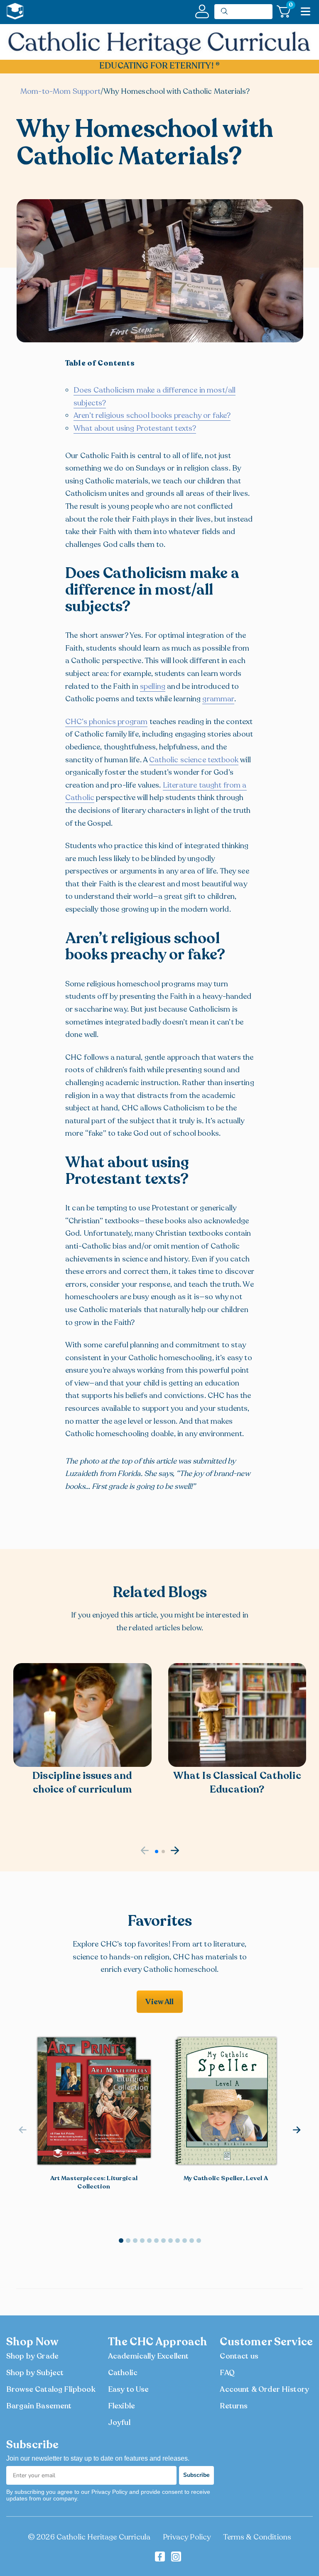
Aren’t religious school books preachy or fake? (152, 415)
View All (159, 2002)
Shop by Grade (32, 2356)
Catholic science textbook (194, 760)
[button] (157, 1851)
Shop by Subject (35, 2373)
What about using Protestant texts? (135, 428)
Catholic (123, 2373)
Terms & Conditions (257, 2537)
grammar (218, 699)
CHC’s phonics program (106, 722)
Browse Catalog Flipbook (51, 2389)
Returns (234, 2406)
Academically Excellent (148, 2356)
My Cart (290, 6)
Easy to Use (129, 2389)
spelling (153, 686)
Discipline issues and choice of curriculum (82, 1783)
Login (202, 11)
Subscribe (196, 2475)
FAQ (227, 2373)
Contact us (239, 2356)
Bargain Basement (39, 2406)
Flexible (121, 2406)
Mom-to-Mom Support (60, 91)
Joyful (119, 2422)
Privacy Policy (187, 2537)
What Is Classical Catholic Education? (237, 1783)
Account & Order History (264, 2389)
